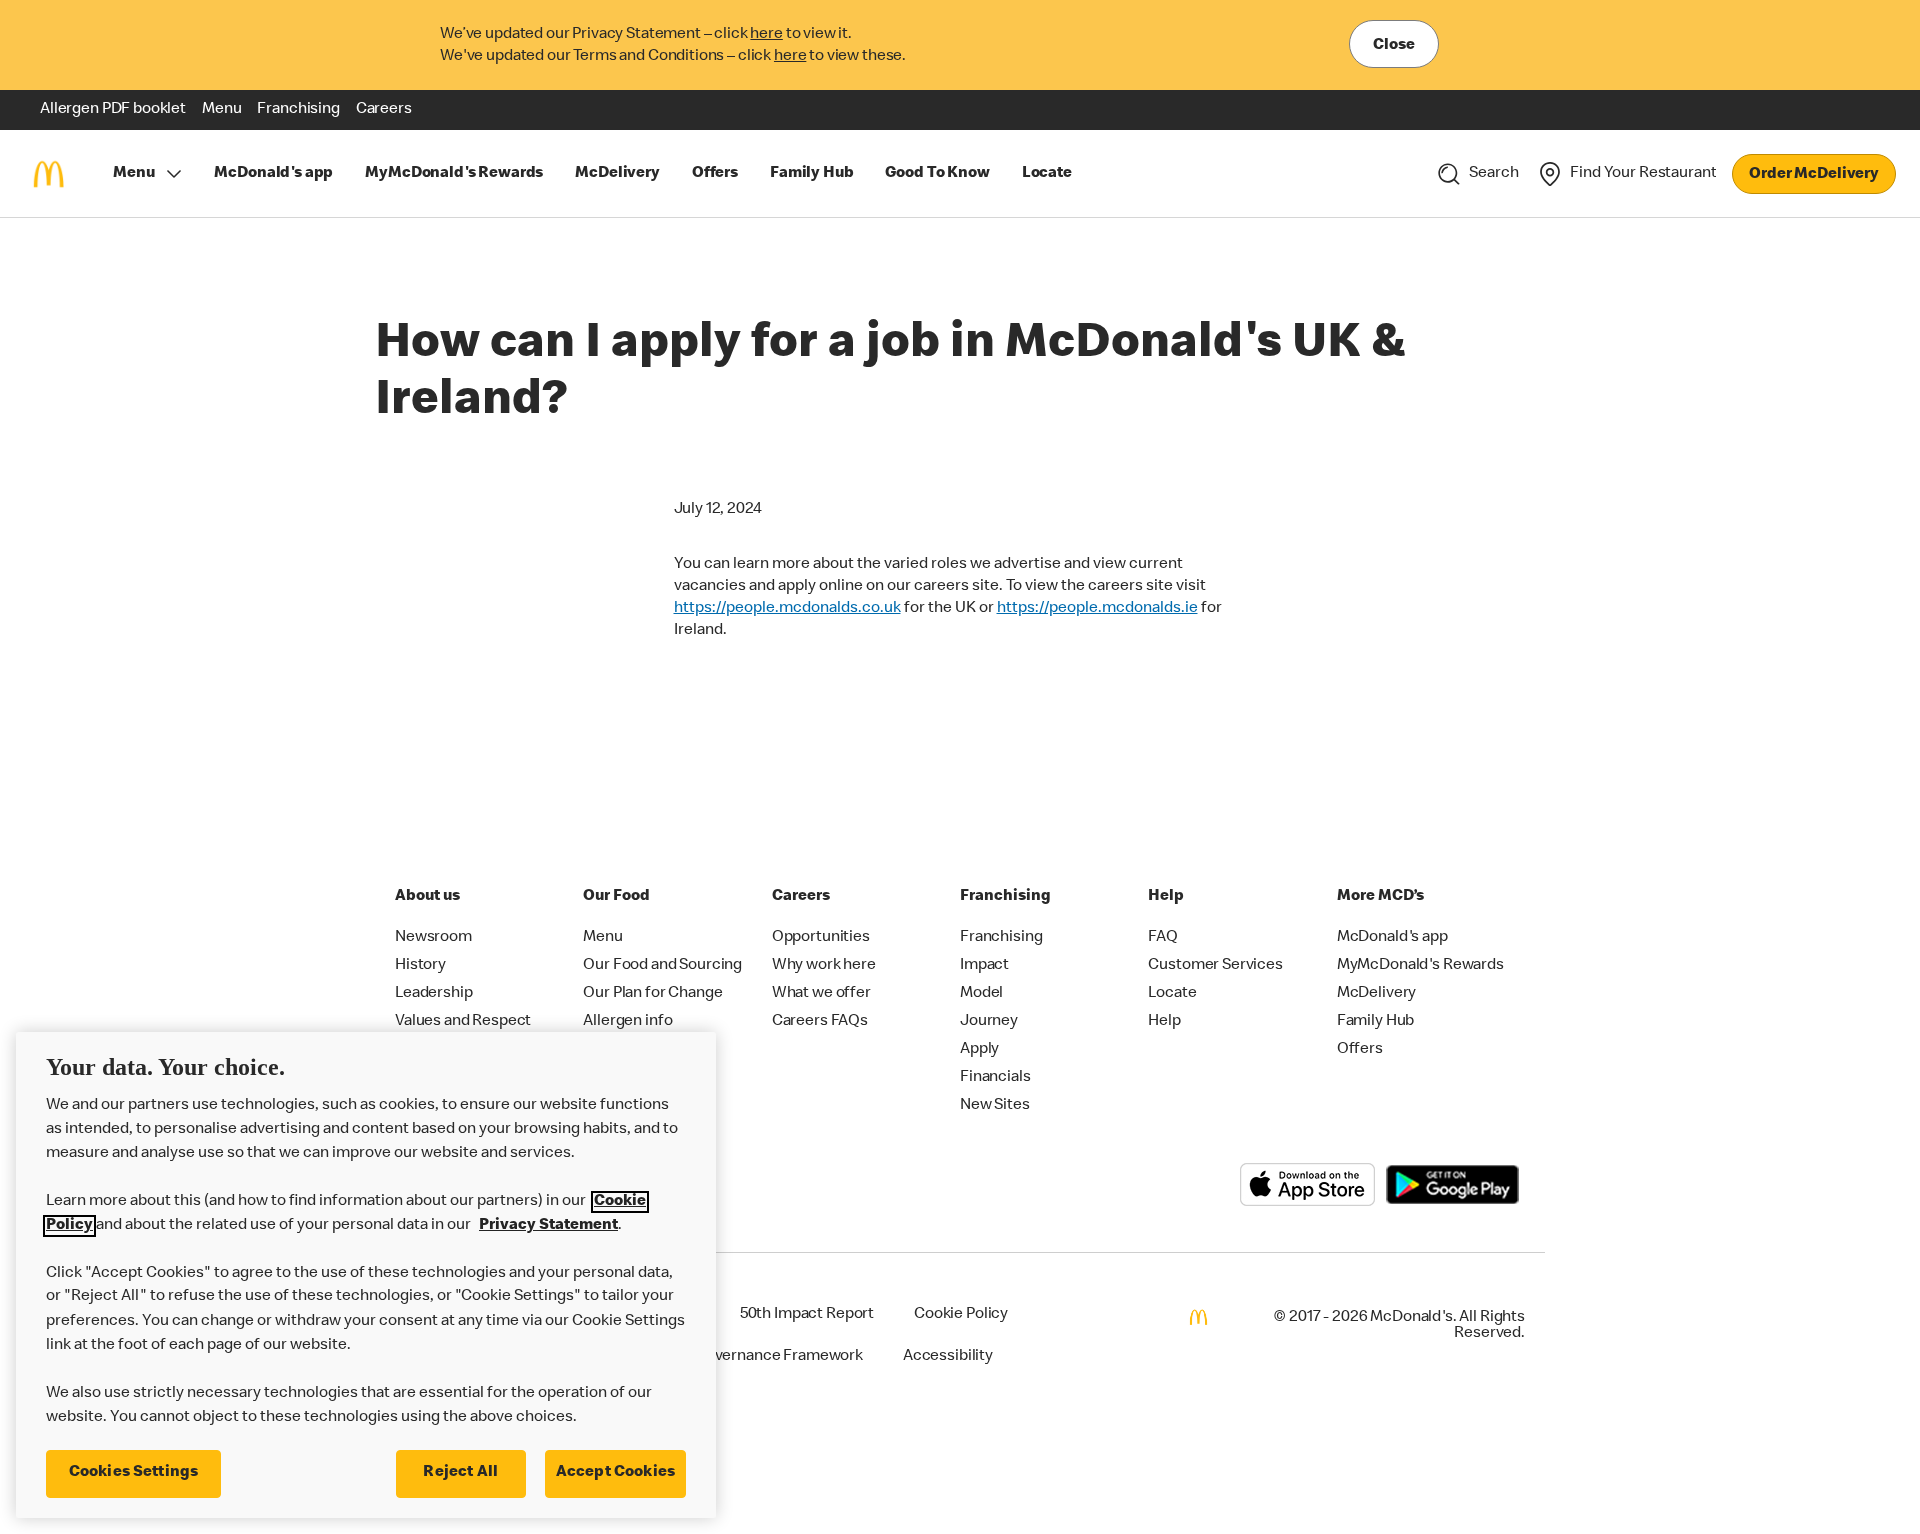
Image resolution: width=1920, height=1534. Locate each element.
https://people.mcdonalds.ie (1097, 609)
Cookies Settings (134, 1473)
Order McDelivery (1814, 175)
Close (1394, 46)
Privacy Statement (548, 1226)
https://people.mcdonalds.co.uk (787, 609)
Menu (133, 174)
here (766, 35)
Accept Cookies (615, 1473)
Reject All (460, 1473)
